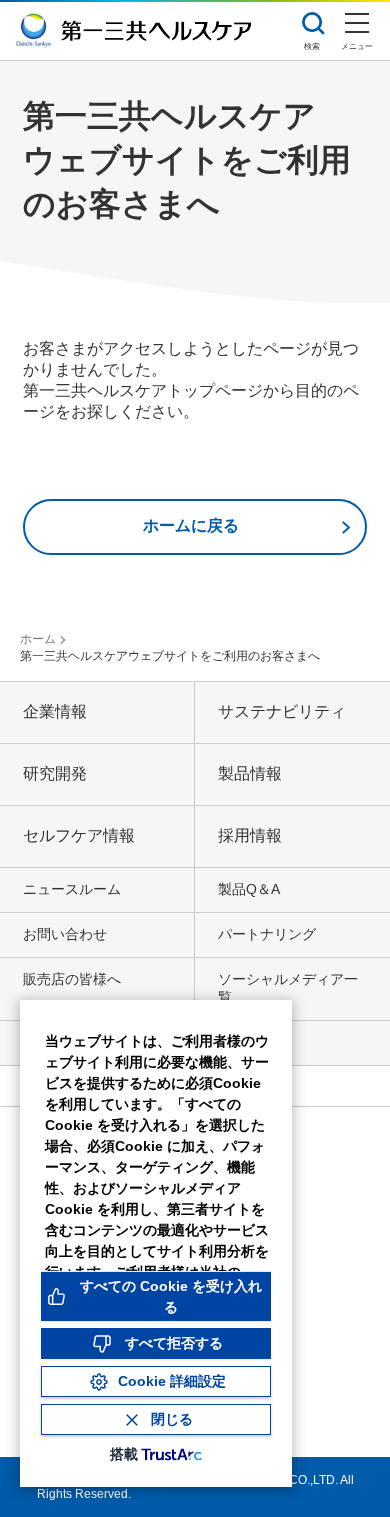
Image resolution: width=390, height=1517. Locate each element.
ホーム (38, 639)
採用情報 (250, 835)
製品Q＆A (249, 889)
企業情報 (55, 711)
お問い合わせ (65, 934)
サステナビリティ (282, 711)
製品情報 (250, 773)
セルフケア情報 (79, 835)
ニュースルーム (72, 889)
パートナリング (267, 934)
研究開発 (55, 773)
